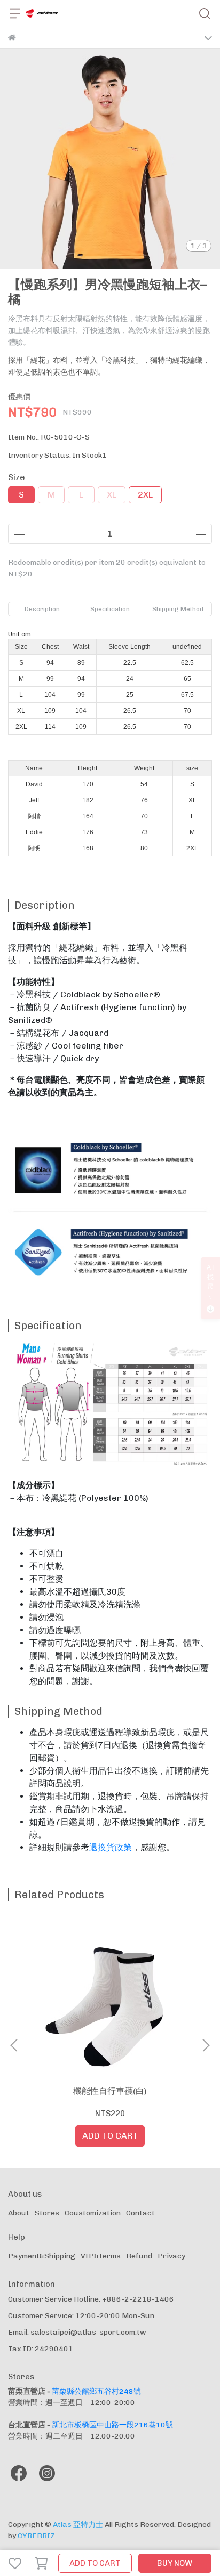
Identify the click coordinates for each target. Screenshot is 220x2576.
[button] (206, 2045)
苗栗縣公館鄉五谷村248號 (96, 2391)
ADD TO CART (95, 2563)
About (19, 2213)
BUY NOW (175, 2563)
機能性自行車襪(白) (110, 2091)
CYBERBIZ (36, 2536)
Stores (47, 2213)
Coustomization (93, 2213)
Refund (139, 2256)
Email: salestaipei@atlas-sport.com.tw (77, 2332)
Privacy (171, 2256)
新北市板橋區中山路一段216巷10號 (112, 2425)
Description (42, 609)
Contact (140, 2213)
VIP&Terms (101, 2256)
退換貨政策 (111, 1847)
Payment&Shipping (42, 2256)
